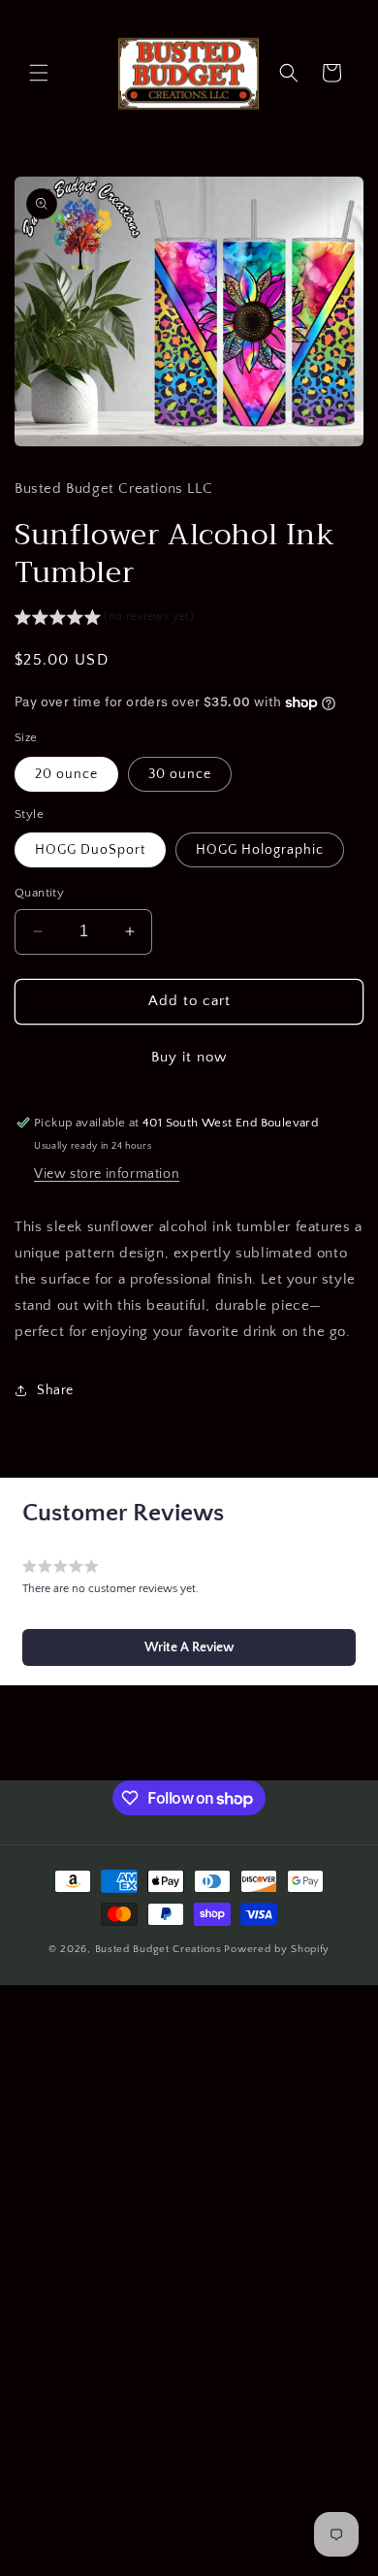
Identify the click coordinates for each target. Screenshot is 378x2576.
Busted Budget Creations (158, 1949)
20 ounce (66, 774)
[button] (39, 73)
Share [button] (55, 1390)
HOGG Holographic (260, 850)
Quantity (39, 893)
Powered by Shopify (277, 1949)
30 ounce (180, 774)
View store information (107, 1174)
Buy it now (189, 1057)
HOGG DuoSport (90, 850)
